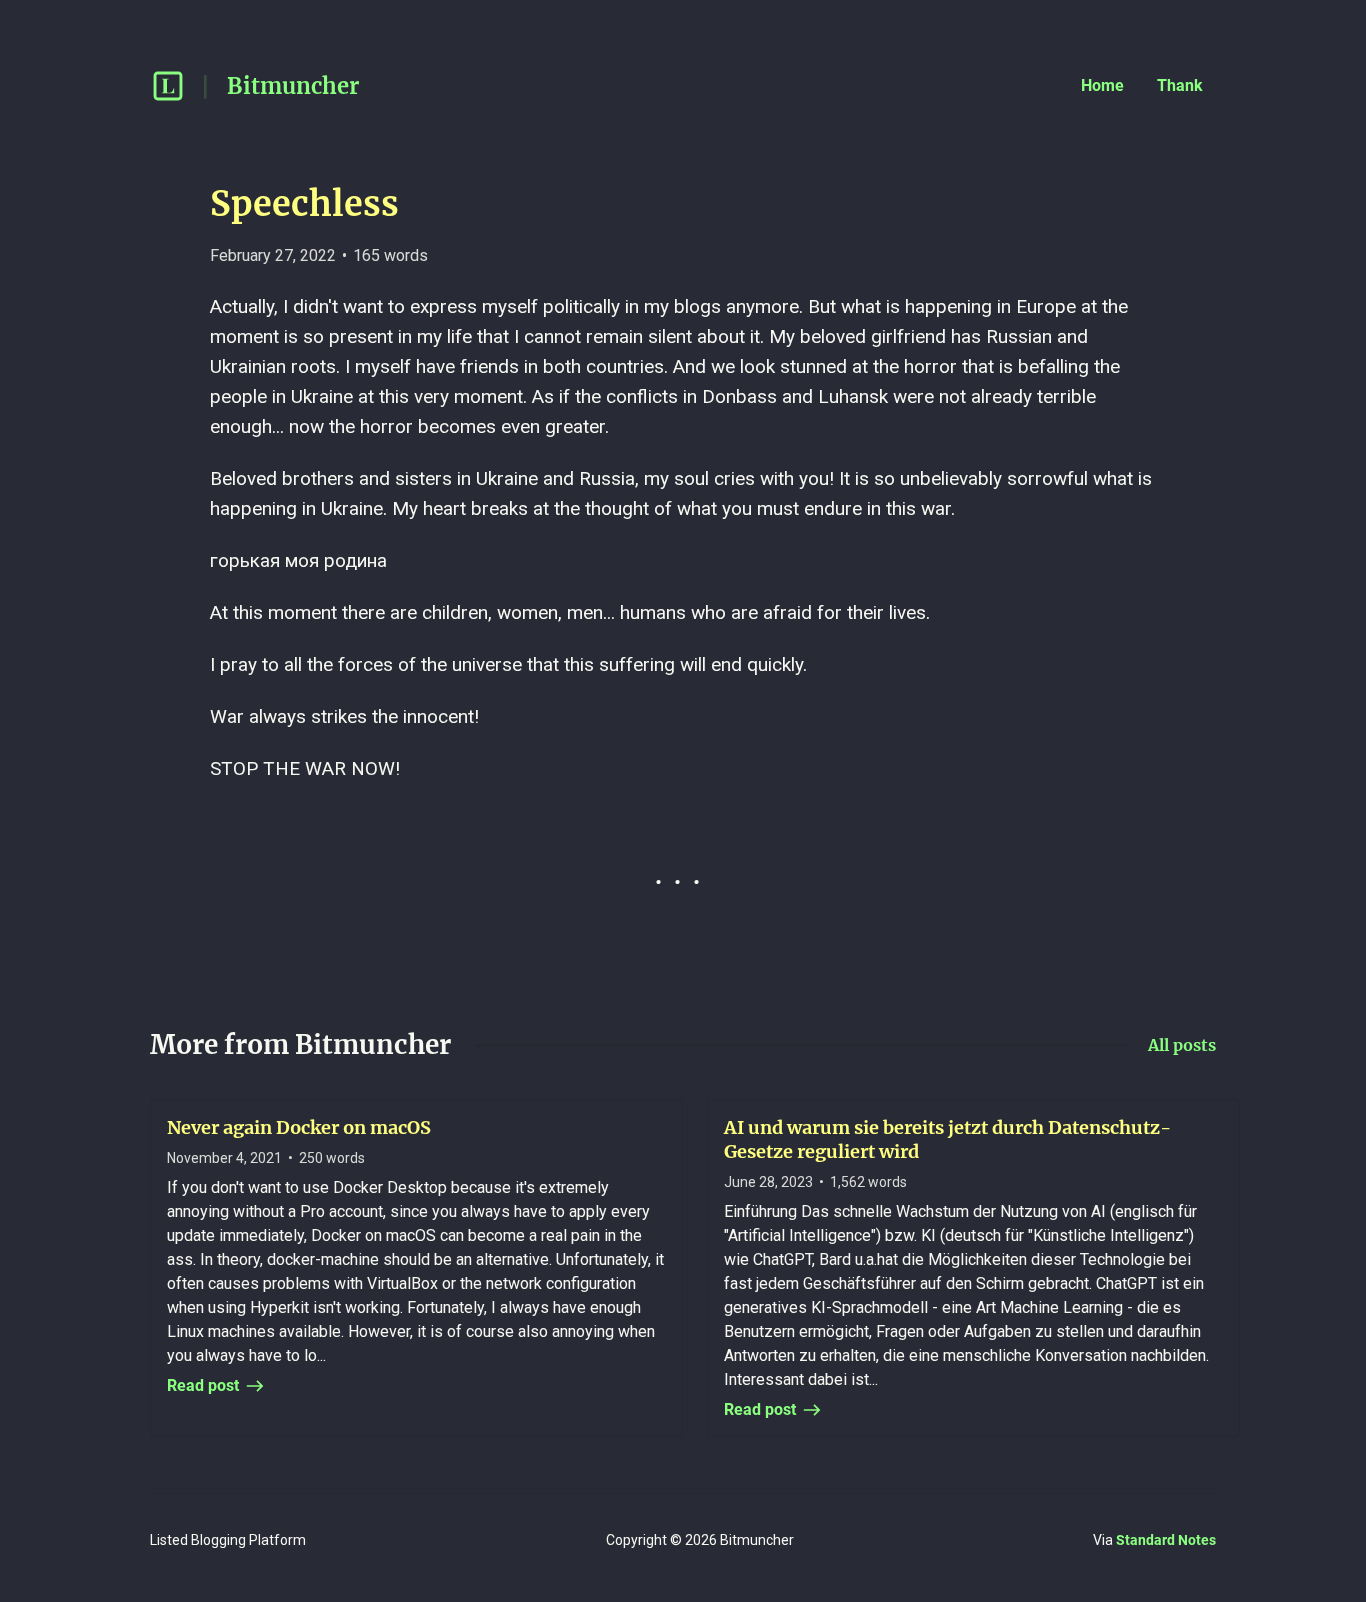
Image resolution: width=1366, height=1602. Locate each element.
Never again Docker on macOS (299, 1127)
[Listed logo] (168, 86)
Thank (1180, 85)
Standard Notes (1166, 1540)
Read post (203, 1385)
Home (1102, 85)
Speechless (304, 204)
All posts (1182, 1045)
